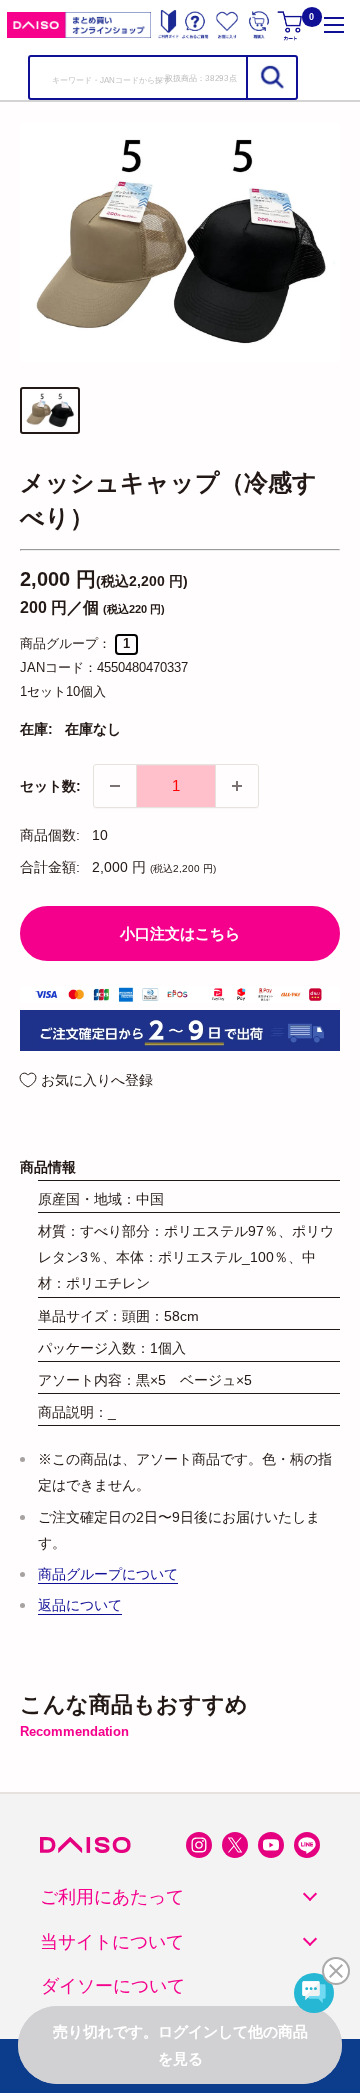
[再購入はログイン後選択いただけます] (259, 25)
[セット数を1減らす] (115, 786)
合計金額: (50, 867)
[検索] (271, 77)
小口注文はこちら (180, 933)
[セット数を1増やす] (237, 786)
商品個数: (50, 835)
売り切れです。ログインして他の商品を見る (180, 2045)
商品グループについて (108, 1574)
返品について (80, 1605)
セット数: (50, 786)
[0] (291, 25)
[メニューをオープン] (334, 25)
